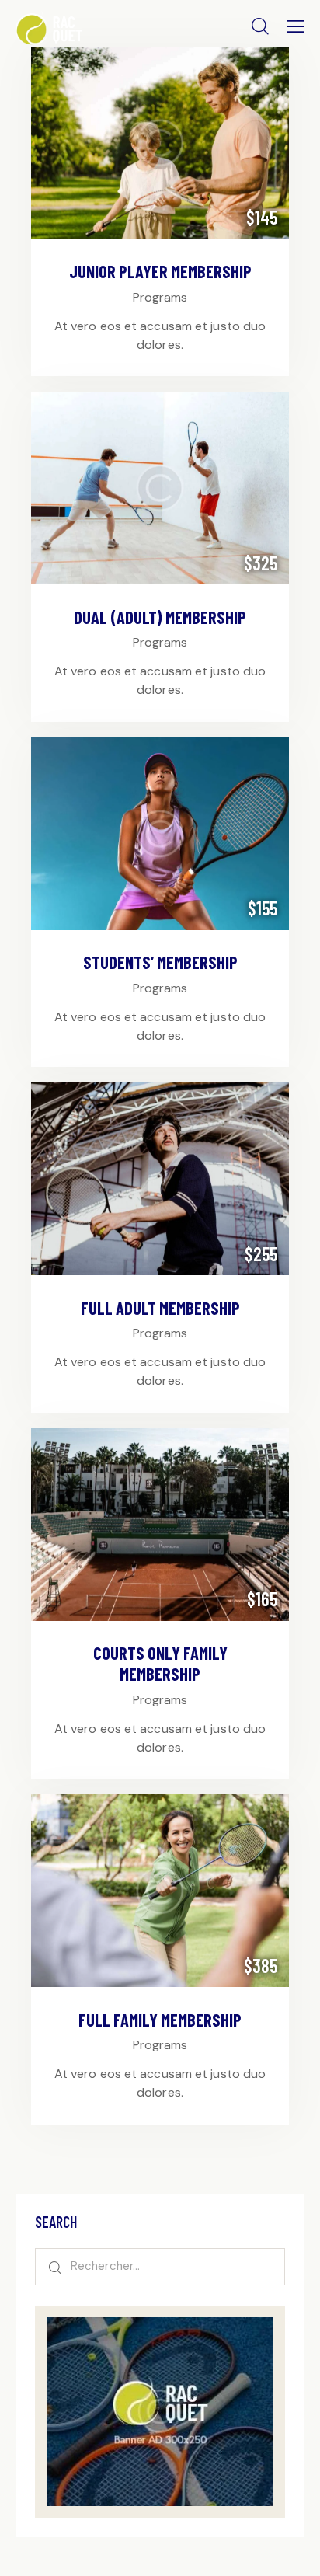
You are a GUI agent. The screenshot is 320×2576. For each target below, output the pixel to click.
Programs (160, 297)
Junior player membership (160, 271)
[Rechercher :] (160, 2266)
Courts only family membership (160, 1663)
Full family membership (160, 2020)
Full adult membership (160, 1308)
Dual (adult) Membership (160, 617)
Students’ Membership (160, 962)
